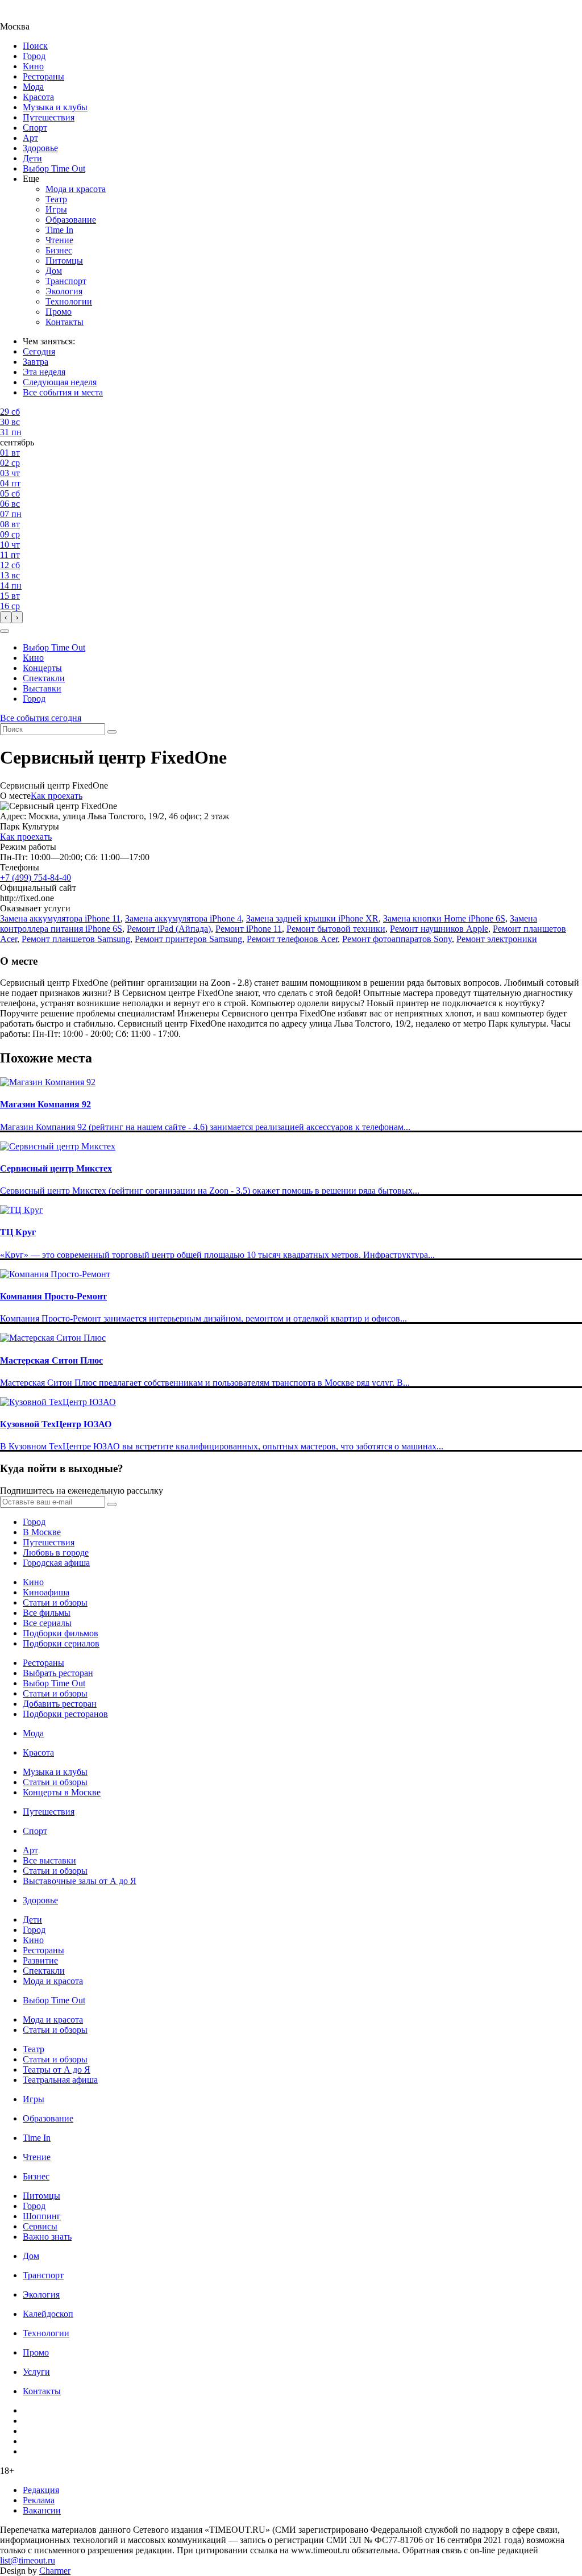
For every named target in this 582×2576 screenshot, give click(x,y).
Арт (30, 138)
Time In (59, 230)
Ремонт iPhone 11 (249, 929)
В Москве (42, 1532)
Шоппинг (42, 2216)
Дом (54, 271)
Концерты (42, 668)
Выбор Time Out (54, 168)
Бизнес (59, 250)
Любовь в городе (56, 1552)
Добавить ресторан (60, 1704)
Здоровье (40, 148)
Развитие (40, 1960)
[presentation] (6, 617)
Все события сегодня (41, 718)
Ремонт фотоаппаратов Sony (397, 939)
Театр (56, 199)
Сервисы (40, 2226)
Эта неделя (44, 372)
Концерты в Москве (62, 1792)
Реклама (39, 2500)
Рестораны (43, 76)
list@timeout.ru (28, 2560)
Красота (38, 97)
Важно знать (47, 2237)
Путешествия (49, 117)
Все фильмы (47, 1613)
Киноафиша (46, 1592)
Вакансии (42, 2510)
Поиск (35, 46)
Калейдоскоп (48, 2314)
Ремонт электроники (497, 939)
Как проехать (57, 796)
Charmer (55, 2571)
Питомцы (64, 260)
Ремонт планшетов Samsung (76, 939)
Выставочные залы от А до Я (80, 1881)
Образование (71, 220)
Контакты (65, 322)
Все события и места (63, 392)
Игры (56, 209)
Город (34, 56)
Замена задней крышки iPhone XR (312, 918)
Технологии (69, 301)
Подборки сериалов (61, 1643)
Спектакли (44, 678)
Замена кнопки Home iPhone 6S (444, 918)
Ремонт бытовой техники (336, 929)
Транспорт (66, 281)
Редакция (41, 2490)
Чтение (59, 240)
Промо (59, 312)
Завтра (36, 362)
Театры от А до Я (57, 2069)
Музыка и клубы (55, 107)
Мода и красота (76, 189)
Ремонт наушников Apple (439, 929)
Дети (32, 158)
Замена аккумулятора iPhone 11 (60, 918)
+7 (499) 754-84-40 (36, 878)
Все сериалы (47, 1623)
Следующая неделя (60, 382)
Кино (33, 66)
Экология (64, 291)
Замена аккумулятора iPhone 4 (183, 918)
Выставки (42, 688)
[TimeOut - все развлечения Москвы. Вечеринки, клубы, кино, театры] (25, 16)
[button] (5, 631)
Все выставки (49, 1860)
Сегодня (39, 351)
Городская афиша (56, 1563)
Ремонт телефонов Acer (292, 939)
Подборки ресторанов (65, 1714)
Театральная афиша (60, 2080)
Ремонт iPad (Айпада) (169, 929)
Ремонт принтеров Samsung (188, 939)
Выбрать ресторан (58, 1673)
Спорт (35, 128)
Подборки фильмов (61, 1633)
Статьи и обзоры (55, 1602)
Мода (33, 87)
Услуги (36, 2372)
